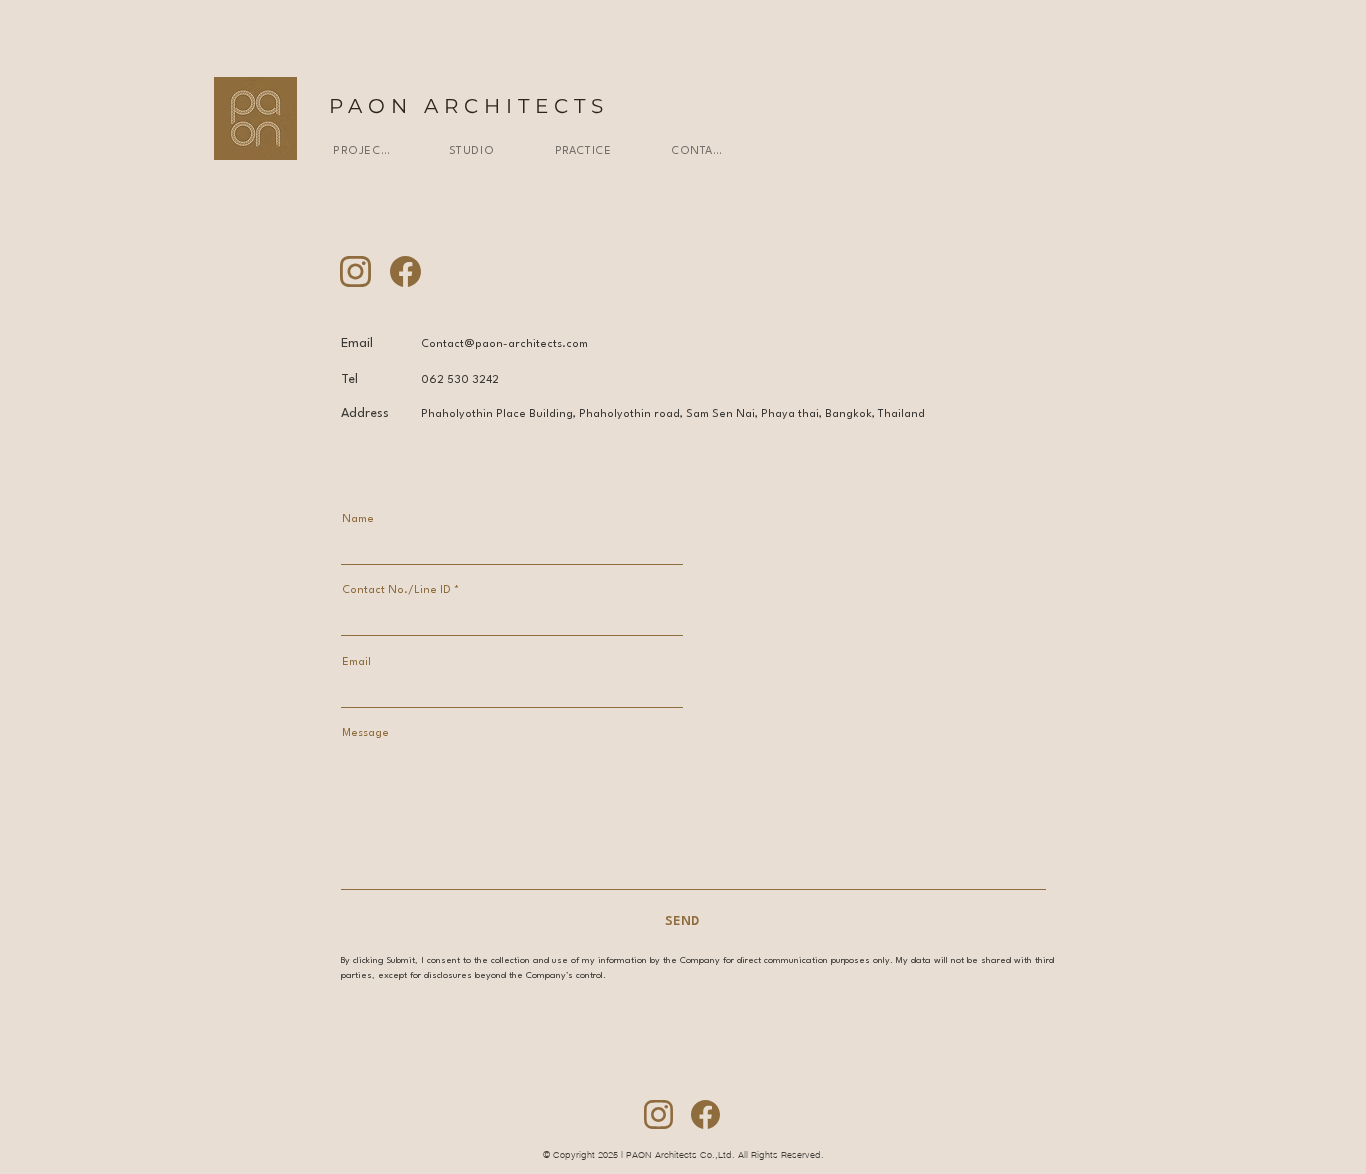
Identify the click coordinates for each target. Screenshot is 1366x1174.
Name (358, 519)
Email (356, 662)
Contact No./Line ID (396, 590)
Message (365, 733)
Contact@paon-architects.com (504, 344)
